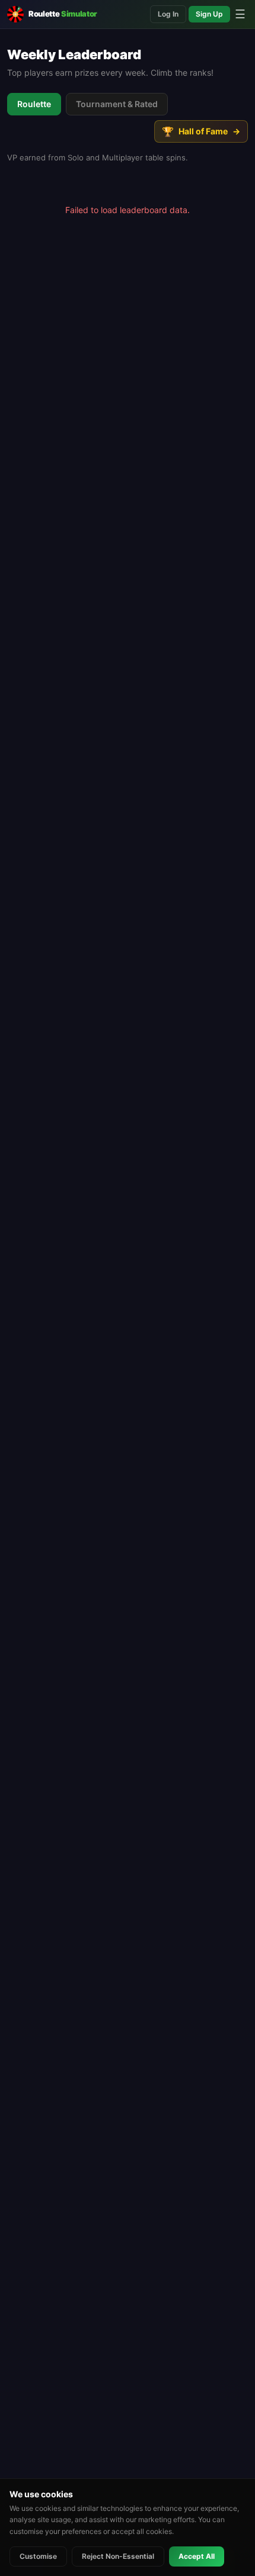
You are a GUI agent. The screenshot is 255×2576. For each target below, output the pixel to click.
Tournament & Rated (117, 104)
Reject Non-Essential (118, 2556)
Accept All (197, 2556)
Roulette (34, 104)
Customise (38, 2556)
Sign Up (209, 14)
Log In (168, 14)
